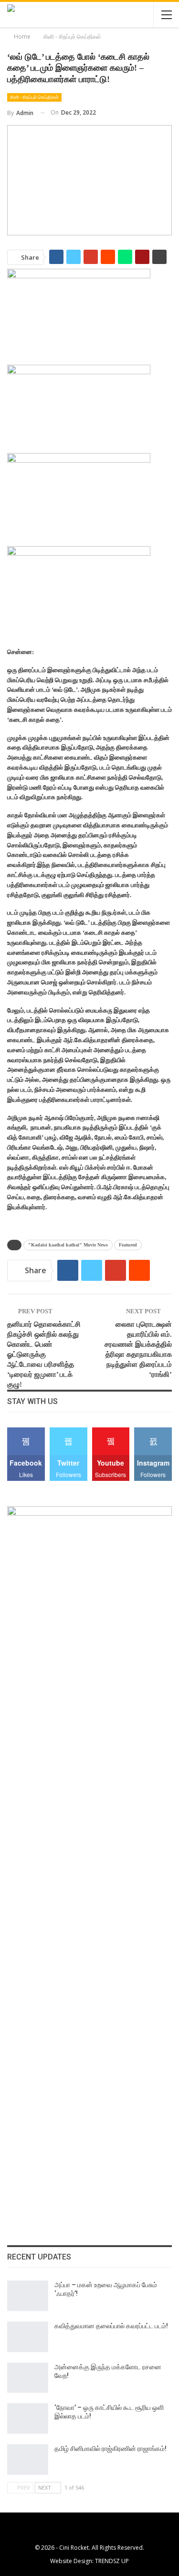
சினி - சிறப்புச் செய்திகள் (34, 97)
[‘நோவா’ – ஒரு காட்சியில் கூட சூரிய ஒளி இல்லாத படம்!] (28, 2418)
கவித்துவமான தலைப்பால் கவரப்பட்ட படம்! (111, 2326)
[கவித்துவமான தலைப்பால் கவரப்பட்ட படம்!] (28, 2337)
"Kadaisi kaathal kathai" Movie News (68, 1245)
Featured (128, 1245)
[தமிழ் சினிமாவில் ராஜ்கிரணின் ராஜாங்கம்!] (28, 2460)
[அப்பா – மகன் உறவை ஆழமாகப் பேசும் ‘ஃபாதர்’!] (28, 2296)
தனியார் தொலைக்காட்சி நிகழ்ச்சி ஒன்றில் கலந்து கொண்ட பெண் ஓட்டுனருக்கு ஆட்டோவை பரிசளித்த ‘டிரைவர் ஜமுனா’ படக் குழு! (44, 1354)
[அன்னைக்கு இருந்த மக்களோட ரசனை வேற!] (28, 2378)
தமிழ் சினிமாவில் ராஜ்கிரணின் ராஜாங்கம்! (111, 2449)
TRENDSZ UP (112, 2561)
